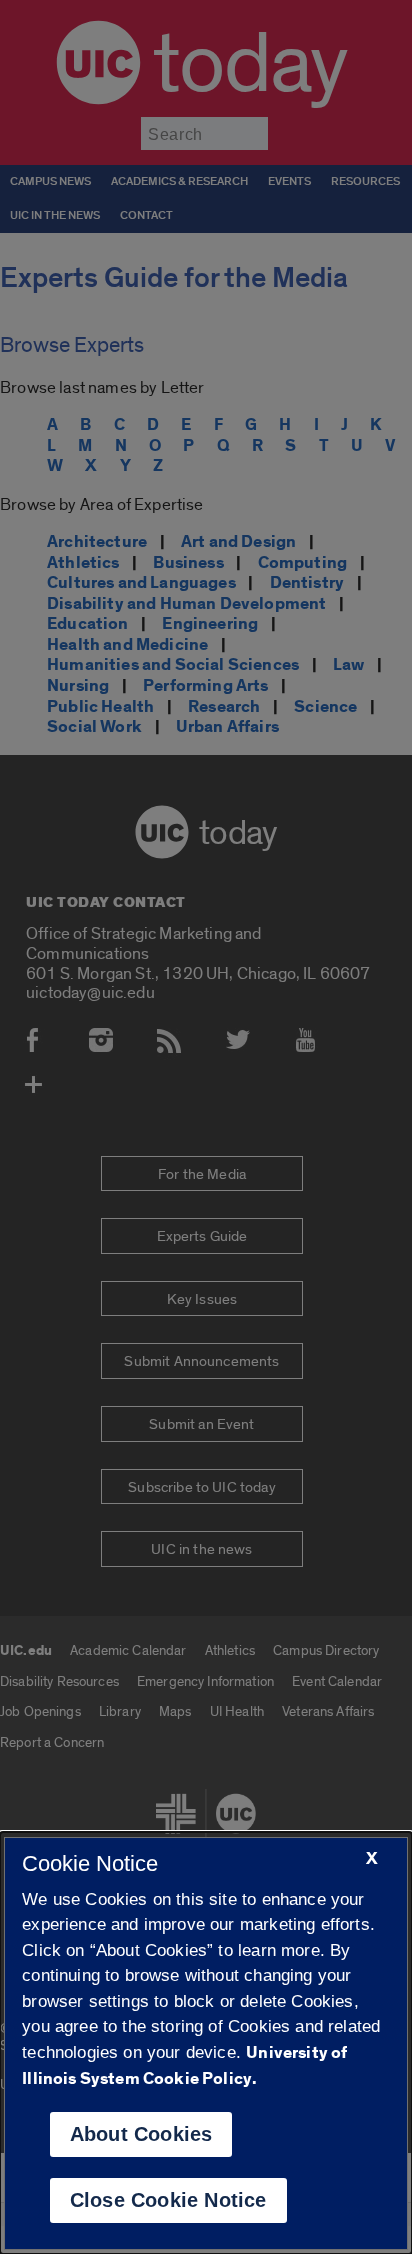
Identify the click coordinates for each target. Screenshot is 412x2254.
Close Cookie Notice (168, 2200)
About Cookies (141, 2134)
